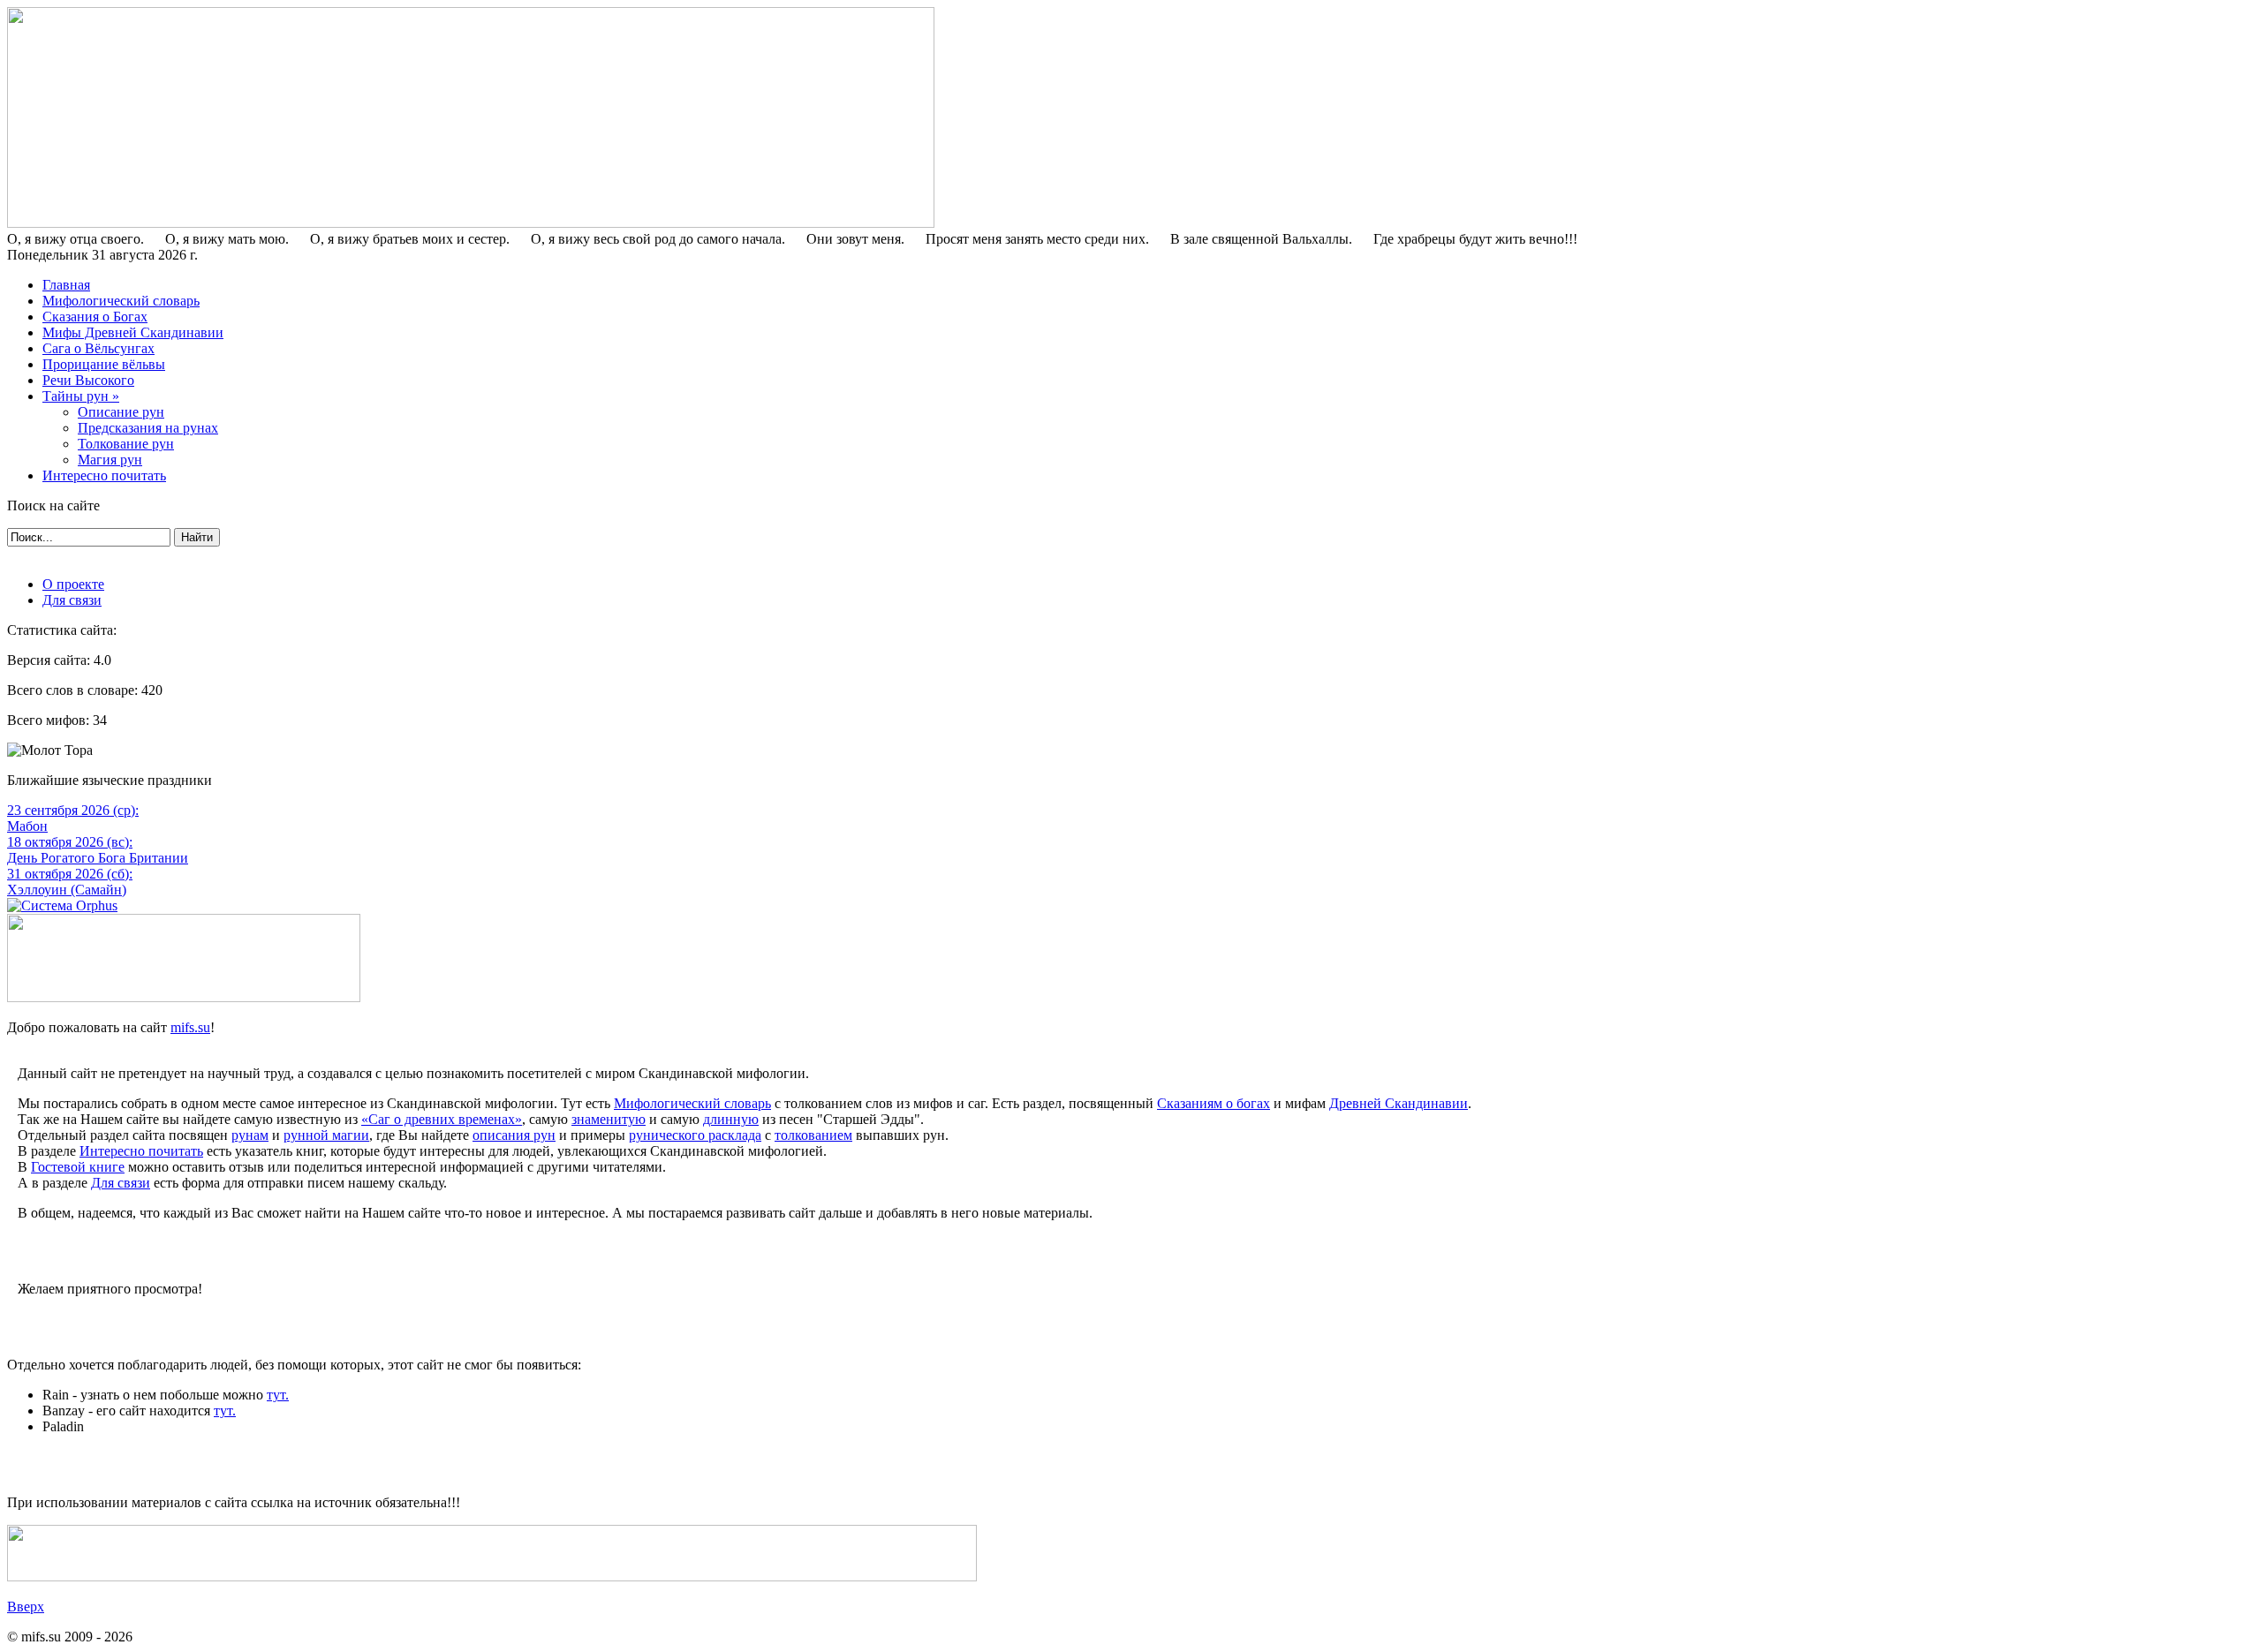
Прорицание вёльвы (104, 364)
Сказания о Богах (95, 317)
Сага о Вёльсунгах (98, 348)
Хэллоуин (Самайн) (67, 890)
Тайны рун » (81, 396)
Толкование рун (126, 444)
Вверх (26, 1607)
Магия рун (110, 460)
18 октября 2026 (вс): (70, 842)
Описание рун (121, 412)
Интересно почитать (104, 475)
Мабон (27, 826)
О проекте (73, 584)
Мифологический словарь (121, 301)
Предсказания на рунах (148, 428)
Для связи (72, 600)
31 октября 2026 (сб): (70, 874)
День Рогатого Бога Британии (98, 858)
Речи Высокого (88, 380)
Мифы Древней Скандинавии (133, 332)
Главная (66, 285)
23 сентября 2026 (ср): (73, 810)
